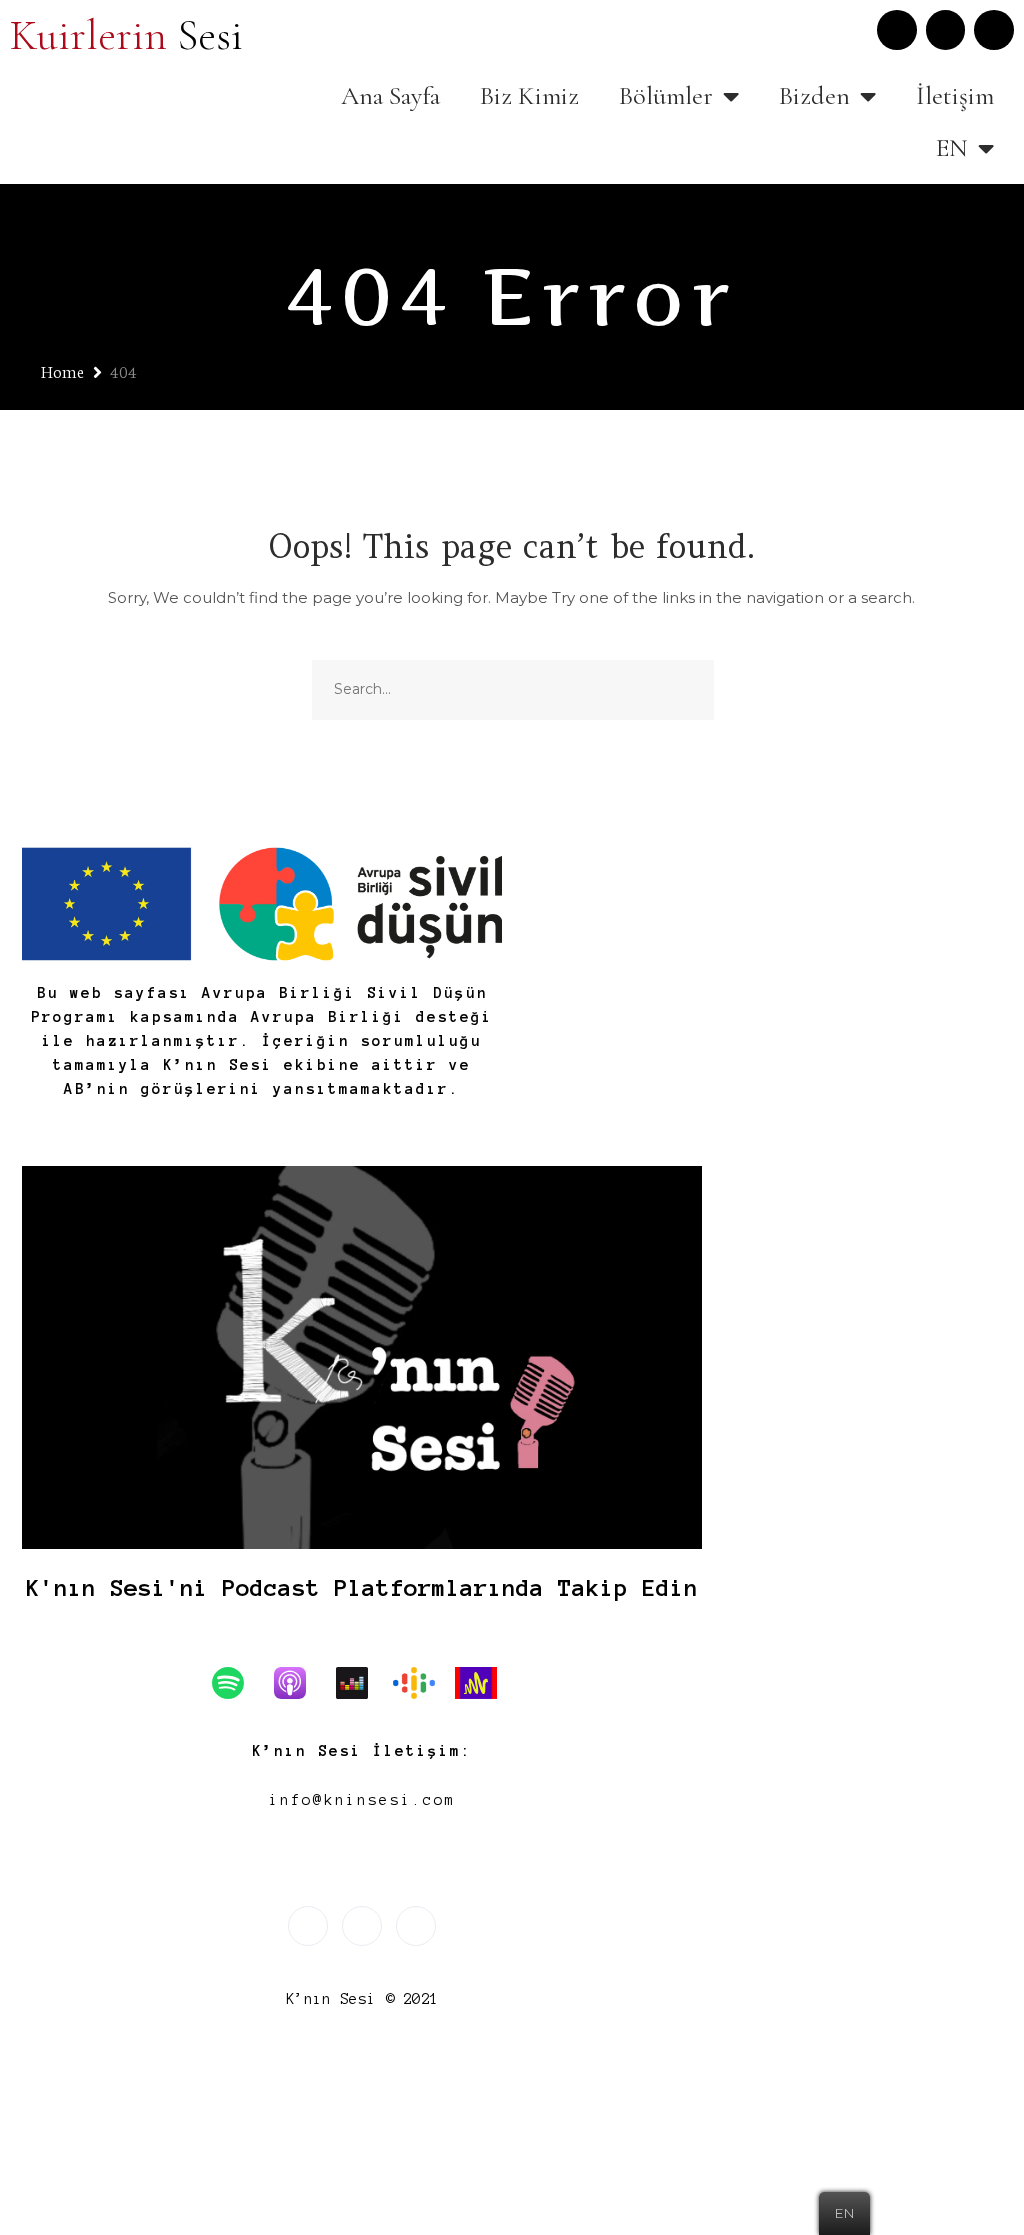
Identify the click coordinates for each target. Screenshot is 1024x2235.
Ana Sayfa (390, 95)
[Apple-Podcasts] (300, 1683)
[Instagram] (946, 30)
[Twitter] (897, 30)
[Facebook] (994, 30)
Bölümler (666, 95)
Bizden (814, 95)
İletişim (955, 95)
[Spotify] (238, 1683)
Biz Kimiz (529, 95)
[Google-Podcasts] (424, 1683)
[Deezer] (362, 1683)
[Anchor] (486, 1683)
